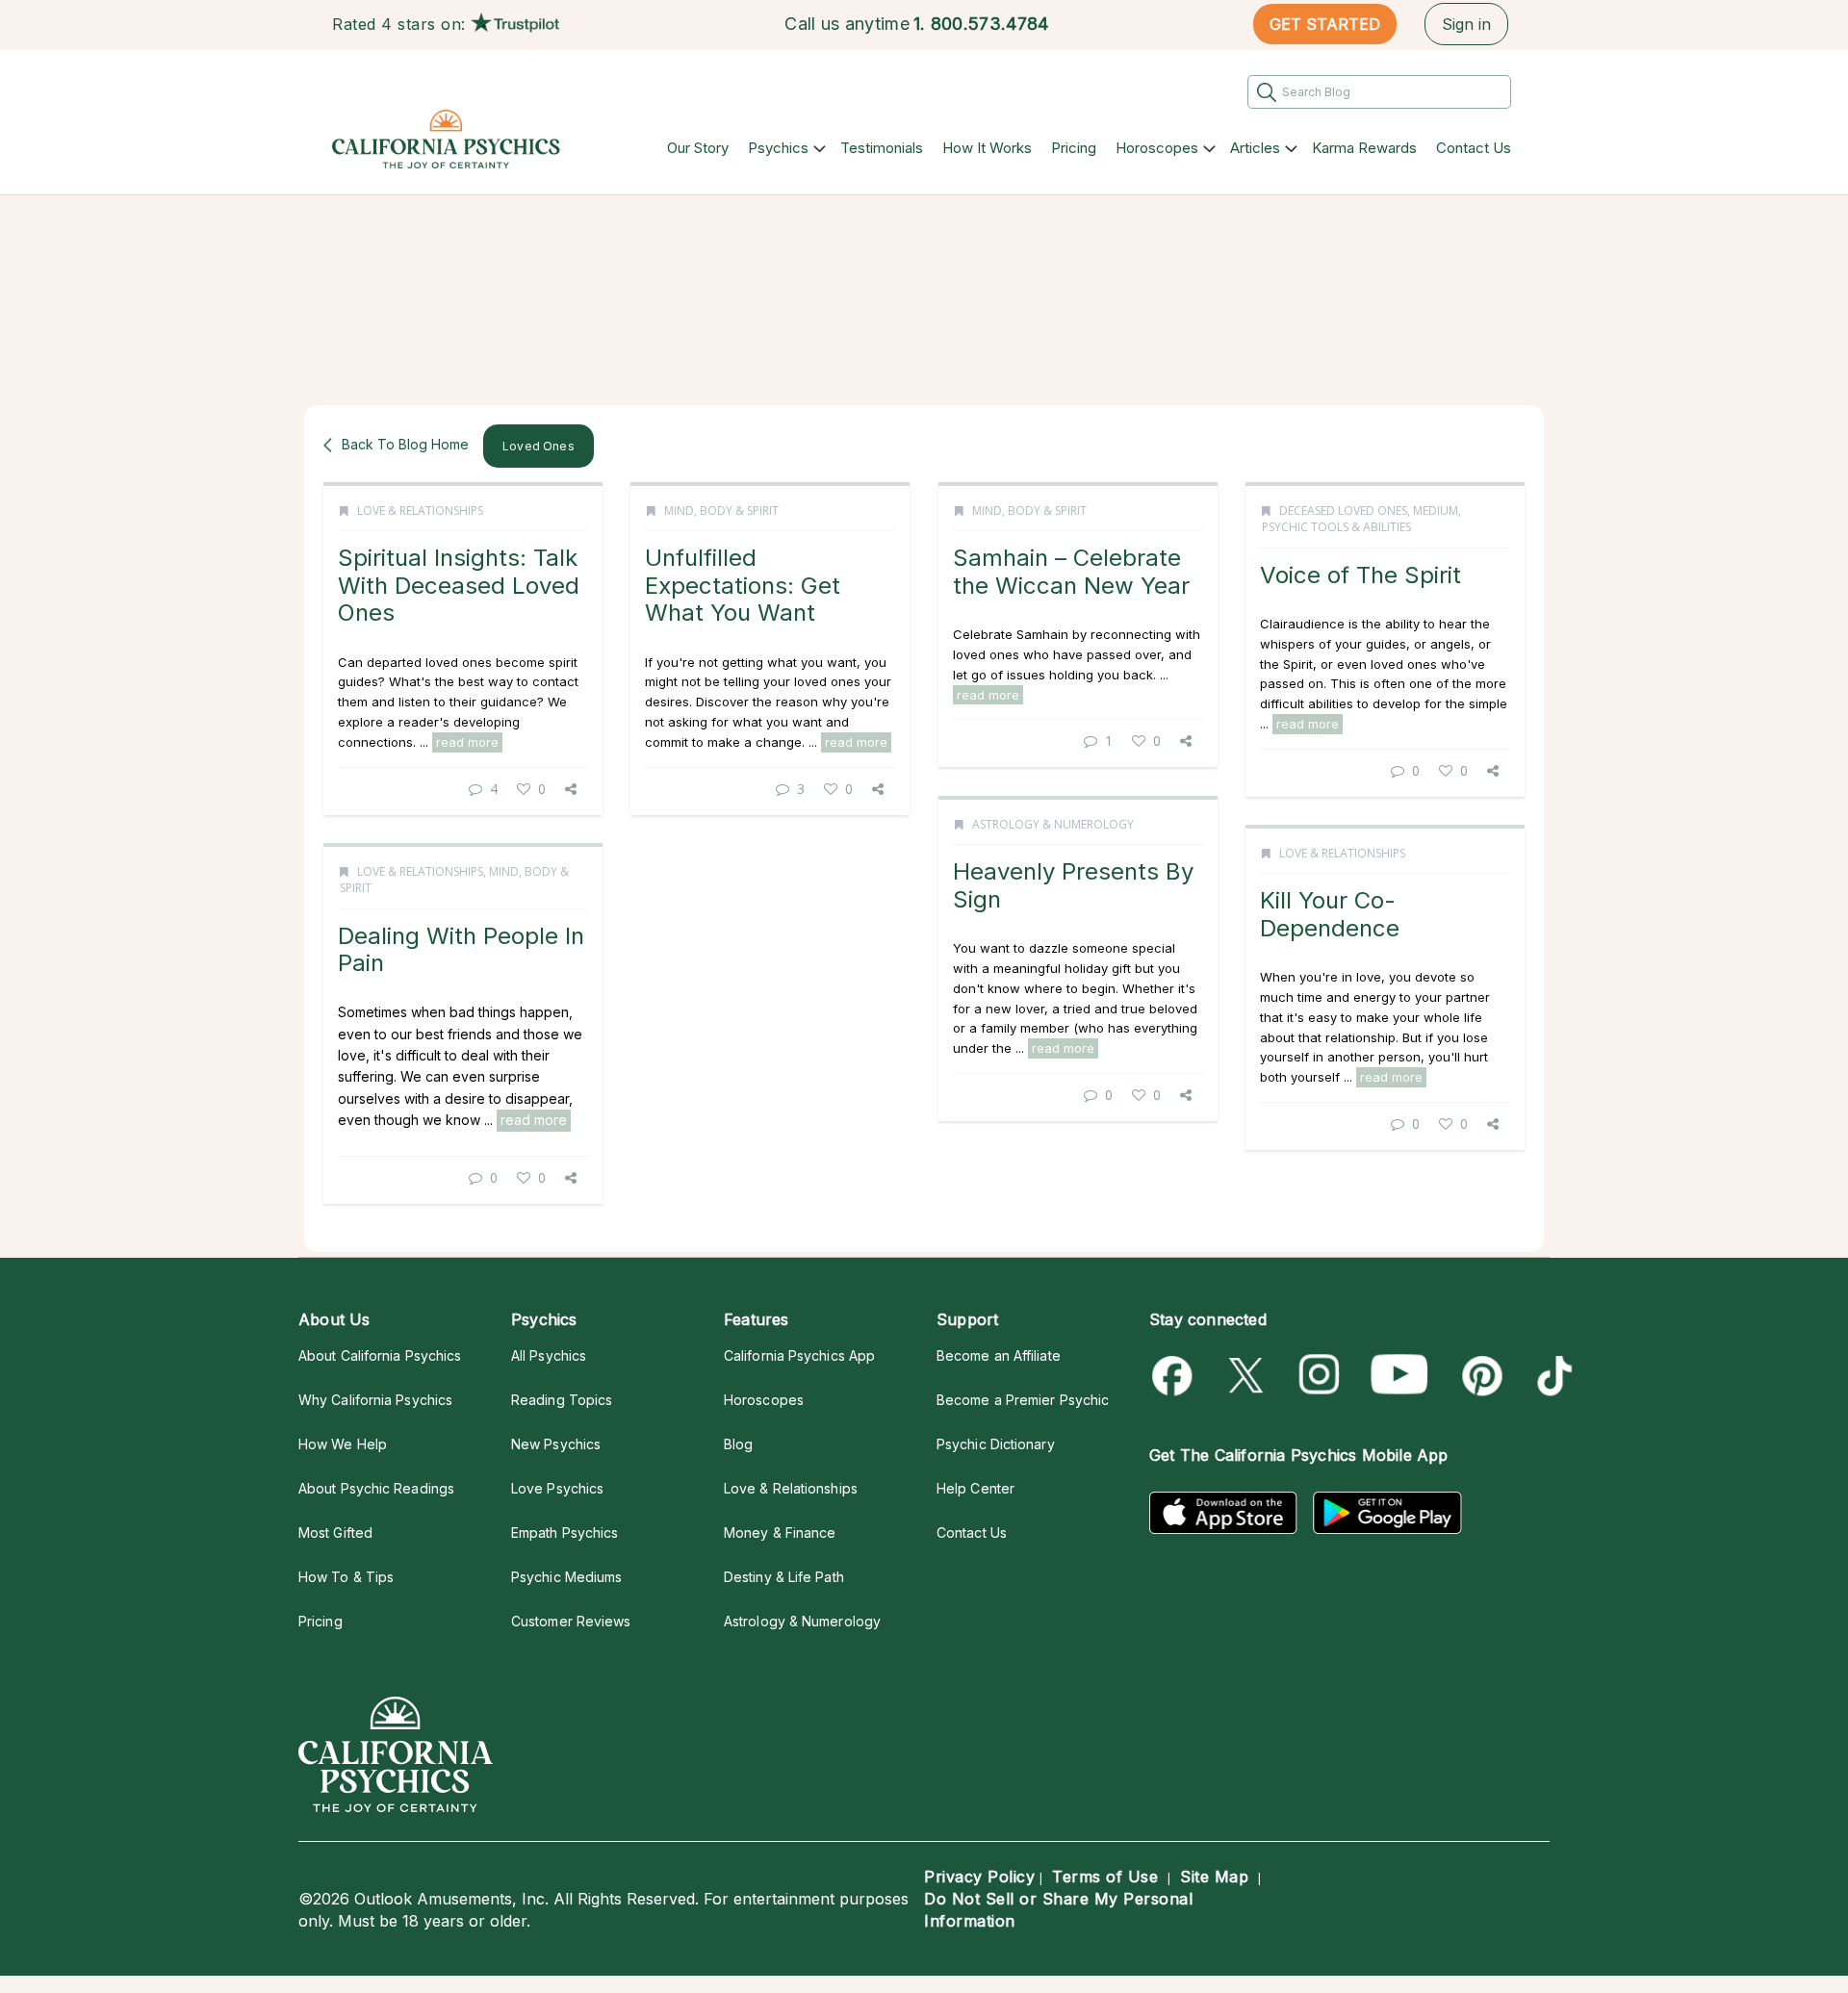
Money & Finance (780, 1533)
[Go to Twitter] (1248, 1376)
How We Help (343, 1444)
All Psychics (549, 1355)
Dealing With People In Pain (461, 949)
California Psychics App (799, 1355)
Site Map (1214, 1877)
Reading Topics (562, 1400)
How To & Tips (346, 1577)
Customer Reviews (571, 1621)
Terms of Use (1105, 1877)
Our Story (698, 148)
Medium (1436, 511)
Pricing (1074, 148)
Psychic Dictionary (996, 1444)
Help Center (975, 1488)
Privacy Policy (979, 1877)
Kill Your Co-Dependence (1330, 914)
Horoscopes (1157, 148)
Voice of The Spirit (1360, 575)
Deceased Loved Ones (1343, 511)
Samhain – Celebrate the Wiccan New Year (1071, 571)
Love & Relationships (420, 511)
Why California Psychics (375, 1400)
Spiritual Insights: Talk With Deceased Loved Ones (459, 585)
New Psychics (556, 1444)
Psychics (778, 148)
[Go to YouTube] (1399, 1376)
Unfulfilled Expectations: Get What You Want (743, 585)
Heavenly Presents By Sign (1073, 885)
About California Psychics (380, 1355)
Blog (738, 1444)
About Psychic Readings (376, 1488)
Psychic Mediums (566, 1577)
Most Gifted (335, 1533)
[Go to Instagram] (1320, 1376)
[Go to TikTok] (1551, 1376)
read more (467, 742)
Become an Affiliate (999, 1355)
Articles (1255, 148)
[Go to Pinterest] (1479, 1376)
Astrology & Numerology (1053, 824)
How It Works (987, 148)
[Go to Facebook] (1176, 1376)
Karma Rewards (1364, 148)
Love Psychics (557, 1488)
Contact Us (1474, 148)
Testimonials (882, 148)
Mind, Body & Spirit (721, 511)
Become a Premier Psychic (1023, 1400)
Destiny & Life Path (784, 1577)
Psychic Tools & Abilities (1336, 527)
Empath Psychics (565, 1533)
